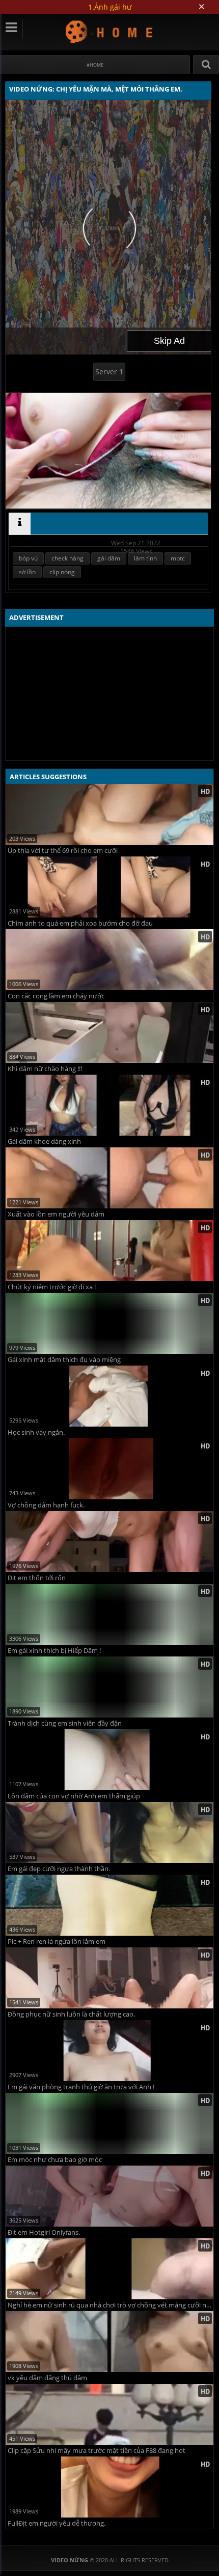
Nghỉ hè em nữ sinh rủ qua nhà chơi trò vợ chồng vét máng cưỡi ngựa (111, 2305)
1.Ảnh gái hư (110, 7)
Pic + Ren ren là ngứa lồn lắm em (57, 1942)
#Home (95, 65)
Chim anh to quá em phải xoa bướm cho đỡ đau (80, 923)
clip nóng (62, 572)
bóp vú (28, 558)
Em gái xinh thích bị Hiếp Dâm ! (54, 1651)
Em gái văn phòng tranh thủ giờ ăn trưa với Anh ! (81, 2087)
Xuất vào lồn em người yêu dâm (56, 1214)
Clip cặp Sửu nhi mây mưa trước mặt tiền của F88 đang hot (97, 2451)
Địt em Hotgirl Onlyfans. (44, 2232)
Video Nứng (110, 31)
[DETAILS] (20, 524)
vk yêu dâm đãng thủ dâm (47, 2378)
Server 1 (109, 372)
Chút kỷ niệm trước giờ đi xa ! (52, 1287)
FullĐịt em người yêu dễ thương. (57, 2523)
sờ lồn (27, 572)
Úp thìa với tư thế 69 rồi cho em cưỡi (63, 851)
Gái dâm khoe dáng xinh (44, 1142)
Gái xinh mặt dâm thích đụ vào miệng (64, 1360)
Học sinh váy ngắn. (36, 1432)
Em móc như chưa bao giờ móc (55, 2160)
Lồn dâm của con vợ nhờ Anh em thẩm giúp (74, 1796)
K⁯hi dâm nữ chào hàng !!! (45, 1069)
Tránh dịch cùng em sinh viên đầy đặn (65, 1723)
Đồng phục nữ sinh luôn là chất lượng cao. (71, 2014)
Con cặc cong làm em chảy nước (56, 996)
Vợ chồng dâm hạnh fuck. (46, 1505)
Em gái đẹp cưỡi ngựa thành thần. (59, 1869)
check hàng (67, 558)
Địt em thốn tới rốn (37, 1578)
